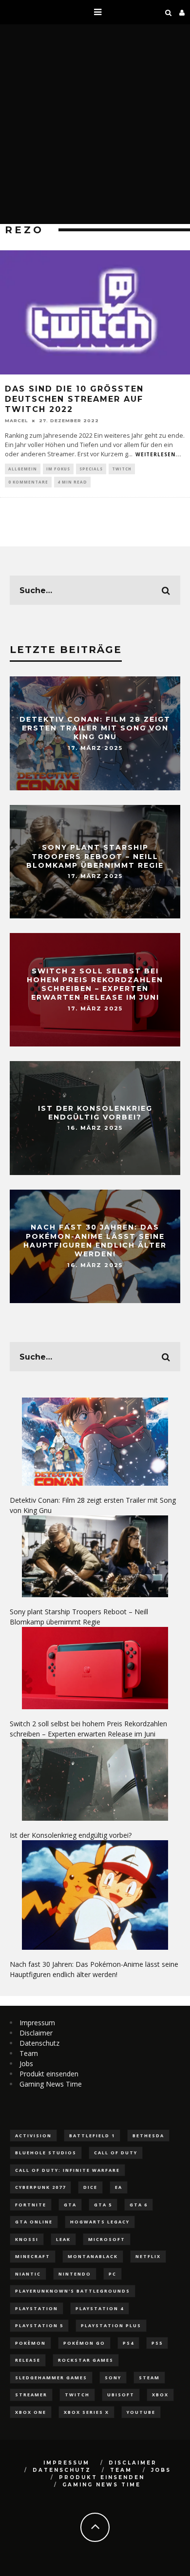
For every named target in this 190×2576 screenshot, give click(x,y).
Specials (91, 469)
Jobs (26, 2063)
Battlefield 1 (92, 2136)
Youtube (141, 2412)
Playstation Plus (111, 2325)
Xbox (160, 2395)
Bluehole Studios (46, 2153)
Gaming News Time (51, 2084)
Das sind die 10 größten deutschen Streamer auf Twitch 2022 (74, 399)
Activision (33, 2136)
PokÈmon (30, 2343)
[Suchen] (169, 12)
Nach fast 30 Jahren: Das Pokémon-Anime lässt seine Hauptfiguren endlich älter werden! (95, 1241)
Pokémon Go (84, 2343)
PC (113, 2274)
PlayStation (37, 2308)
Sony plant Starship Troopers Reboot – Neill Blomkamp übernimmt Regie (95, 856)
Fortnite (31, 2205)
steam (149, 2378)
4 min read (72, 482)
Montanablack (93, 2256)
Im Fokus (58, 469)
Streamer (31, 2395)
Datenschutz (39, 2043)
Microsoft (107, 2239)
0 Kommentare (28, 482)
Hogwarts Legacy (100, 2222)
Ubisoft (121, 2395)
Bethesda (148, 2136)
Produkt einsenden (49, 2074)
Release (28, 2360)
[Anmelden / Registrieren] (182, 12)
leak (63, 2239)
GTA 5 (103, 2205)
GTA (70, 2205)
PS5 (157, 2343)
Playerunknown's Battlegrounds (73, 2291)
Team (29, 2053)
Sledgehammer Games (51, 2378)
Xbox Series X (86, 2412)
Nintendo (75, 2274)
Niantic (28, 2274)
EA (119, 2187)
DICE (90, 2187)
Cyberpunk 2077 (40, 2187)
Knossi (27, 2239)
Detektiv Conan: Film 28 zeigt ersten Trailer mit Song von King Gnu (95, 728)
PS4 (128, 2343)
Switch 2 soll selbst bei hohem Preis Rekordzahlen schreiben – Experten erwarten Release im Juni (95, 984)
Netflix (148, 2256)
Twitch (122, 469)
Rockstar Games (86, 2360)
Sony (113, 2378)
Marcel (16, 420)
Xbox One (31, 2412)
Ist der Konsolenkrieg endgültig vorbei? (95, 1113)
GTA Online (34, 2222)
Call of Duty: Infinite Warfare (67, 2170)
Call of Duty (116, 2153)
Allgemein (23, 469)
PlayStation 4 (100, 2308)
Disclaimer (36, 2033)
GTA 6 (139, 2205)
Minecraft (33, 2256)
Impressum (37, 2023)
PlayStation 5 (39, 2325)
